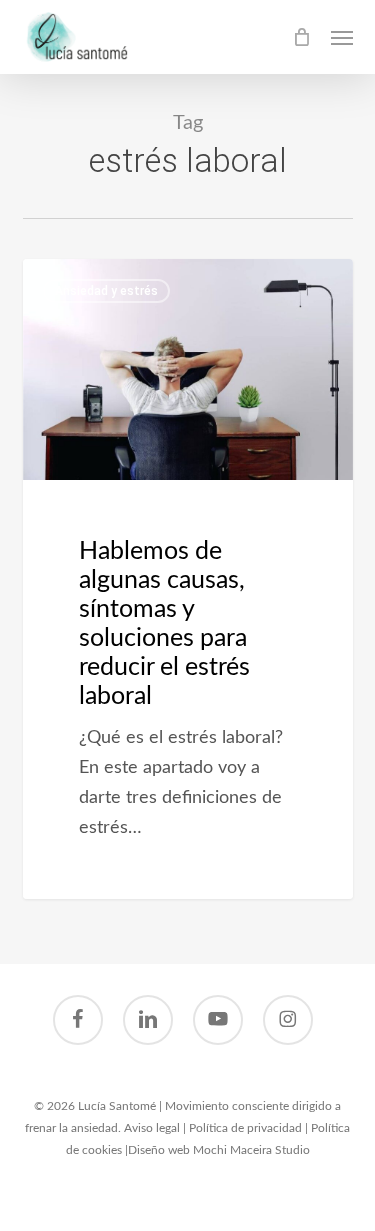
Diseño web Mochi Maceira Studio (219, 1150)
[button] (342, 37)
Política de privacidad (245, 1128)
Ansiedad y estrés (106, 291)
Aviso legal (152, 1128)
